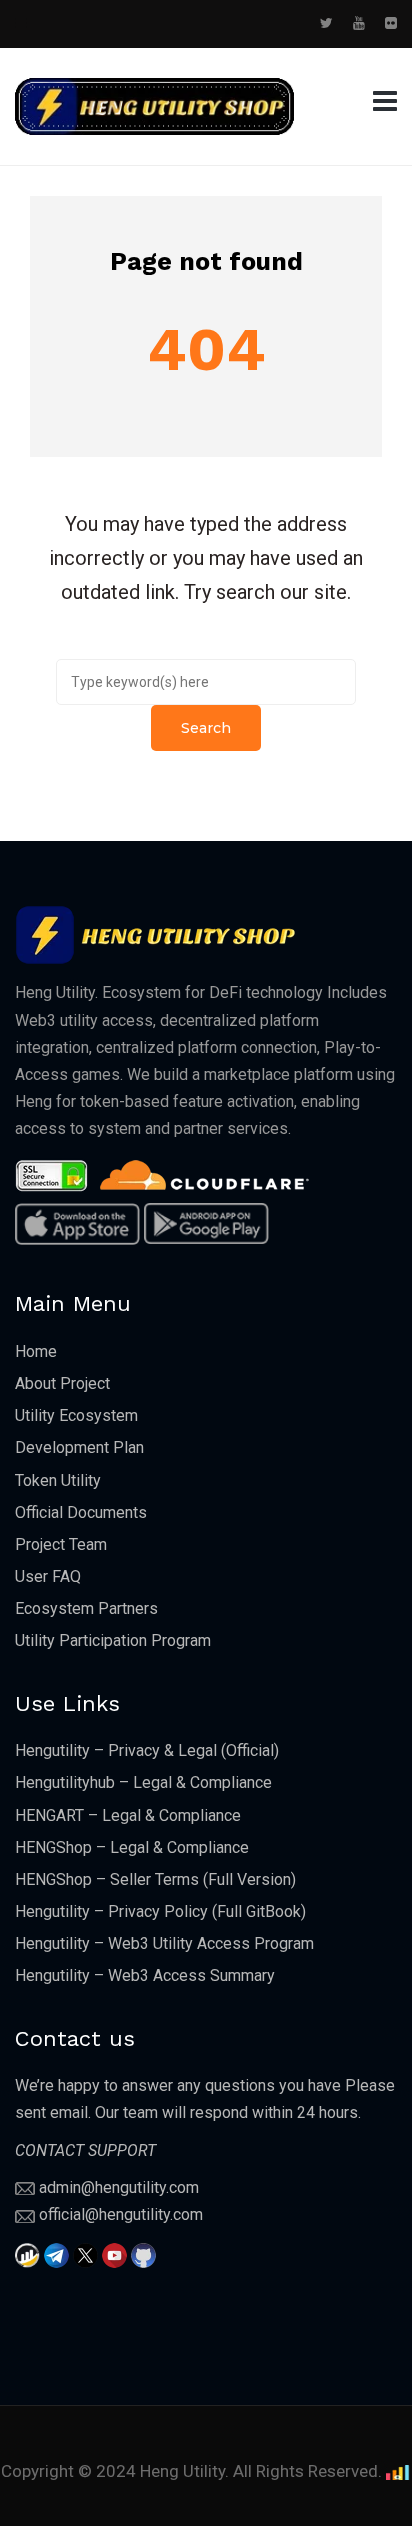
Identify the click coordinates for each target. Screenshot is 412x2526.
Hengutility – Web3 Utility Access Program (164, 1943)
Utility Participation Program (113, 1640)
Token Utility (58, 1480)
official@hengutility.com (121, 2214)
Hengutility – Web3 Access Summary (145, 1975)
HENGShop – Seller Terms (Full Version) (155, 1879)
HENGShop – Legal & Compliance (132, 1847)
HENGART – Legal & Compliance (128, 1815)
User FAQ (48, 1576)
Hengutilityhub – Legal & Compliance (143, 1782)
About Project (62, 1383)
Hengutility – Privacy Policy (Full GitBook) (160, 1911)
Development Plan (79, 1447)
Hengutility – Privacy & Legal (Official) (147, 1750)
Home (36, 1351)
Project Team (61, 1544)
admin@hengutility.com (119, 2187)
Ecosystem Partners (86, 1608)
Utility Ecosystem (76, 1415)
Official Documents (81, 1512)
